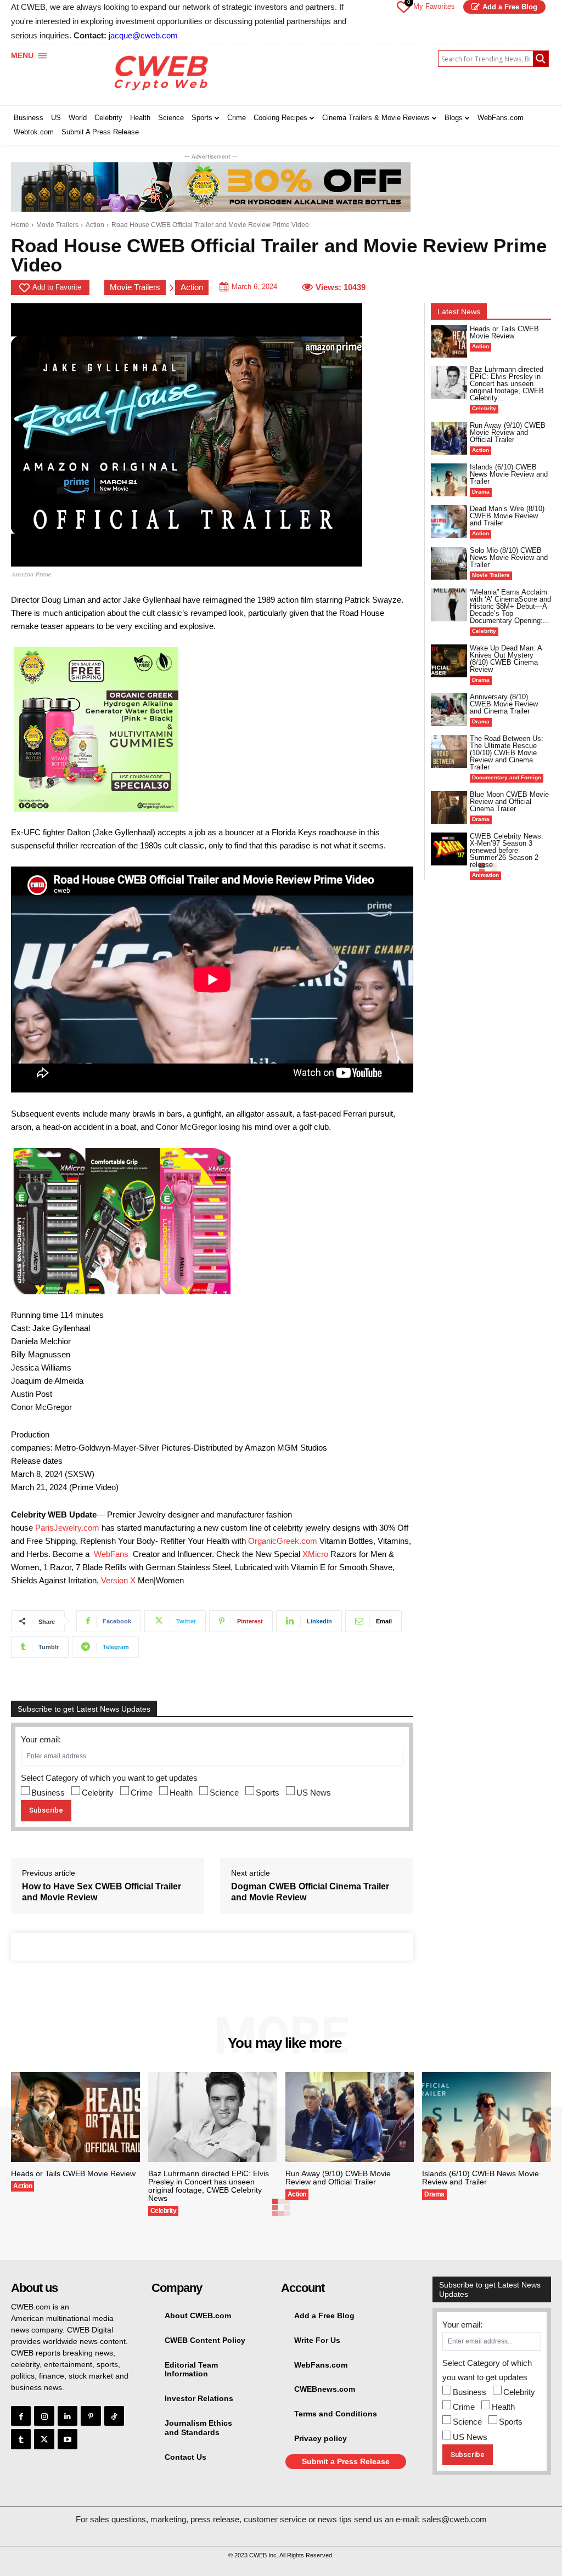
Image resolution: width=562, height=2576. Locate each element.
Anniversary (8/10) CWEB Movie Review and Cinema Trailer (504, 704)
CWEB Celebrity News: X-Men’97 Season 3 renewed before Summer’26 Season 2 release (507, 850)
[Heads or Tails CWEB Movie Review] (449, 341)
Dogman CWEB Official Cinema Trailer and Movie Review (310, 1892)
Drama (481, 492)
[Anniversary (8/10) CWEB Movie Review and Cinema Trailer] (449, 709)
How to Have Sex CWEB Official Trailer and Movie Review (102, 1892)
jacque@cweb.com (143, 35)
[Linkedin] (68, 2416)
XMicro (315, 1554)
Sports (268, 1793)
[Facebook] (21, 2416)
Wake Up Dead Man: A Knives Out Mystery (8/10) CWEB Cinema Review (506, 659)
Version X (118, 1580)
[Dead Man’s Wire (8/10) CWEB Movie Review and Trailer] (449, 521)
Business (48, 1793)
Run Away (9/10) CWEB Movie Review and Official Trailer (508, 432)
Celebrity (98, 1793)
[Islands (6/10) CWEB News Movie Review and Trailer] (449, 480)
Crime (142, 1793)
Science (224, 1793)
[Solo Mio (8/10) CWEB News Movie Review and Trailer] (449, 563)
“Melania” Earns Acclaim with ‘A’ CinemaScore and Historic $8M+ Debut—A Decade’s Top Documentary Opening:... (510, 606)
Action (95, 225)
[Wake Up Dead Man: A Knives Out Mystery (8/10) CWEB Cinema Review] (449, 661)
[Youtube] (68, 2439)
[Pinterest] (91, 2416)
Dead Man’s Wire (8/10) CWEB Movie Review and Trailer (507, 516)
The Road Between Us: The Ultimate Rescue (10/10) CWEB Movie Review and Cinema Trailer (507, 753)
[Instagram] (44, 2416)
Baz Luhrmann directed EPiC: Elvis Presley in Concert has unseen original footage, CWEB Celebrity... (507, 384)
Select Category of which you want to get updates (109, 1778)
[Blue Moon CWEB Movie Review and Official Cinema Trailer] (449, 807)
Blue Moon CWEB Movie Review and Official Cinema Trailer (509, 802)
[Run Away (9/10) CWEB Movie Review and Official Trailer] (449, 438)
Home (20, 225)
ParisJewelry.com (67, 1528)
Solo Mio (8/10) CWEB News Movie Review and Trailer (509, 557)
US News (314, 1793)
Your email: (41, 1739)
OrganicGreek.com (283, 1541)
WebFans (111, 1554)
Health (181, 1793)
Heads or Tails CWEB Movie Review (504, 332)
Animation (485, 875)
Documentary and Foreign (507, 777)
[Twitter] (44, 2439)
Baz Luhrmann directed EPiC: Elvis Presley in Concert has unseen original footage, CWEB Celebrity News (209, 2186)
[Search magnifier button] (541, 59)
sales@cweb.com (454, 2519)
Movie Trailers (57, 225)
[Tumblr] (21, 2439)
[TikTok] (114, 2416)
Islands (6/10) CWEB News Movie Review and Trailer (509, 474)
